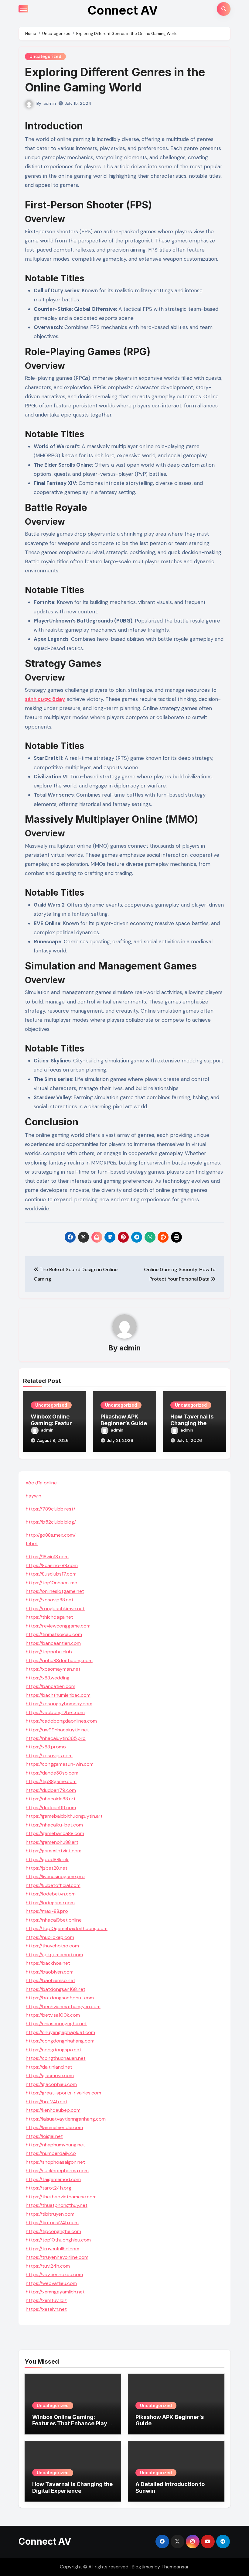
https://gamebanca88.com (55, 1833)
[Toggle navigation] (23, 9)
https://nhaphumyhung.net (55, 2145)
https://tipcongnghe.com (53, 2231)
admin (50, 103)
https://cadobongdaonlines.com (61, 1721)
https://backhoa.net (48, 1963)
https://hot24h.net (47, 2102)
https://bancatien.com (51, 1686)
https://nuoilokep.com (50, 1937)
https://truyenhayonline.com (57, 2257)
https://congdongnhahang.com (60, 2041)
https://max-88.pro (47, 1911)
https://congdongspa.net (54, 2050)
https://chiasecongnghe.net (56, 2024)
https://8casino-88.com (52, 1565)
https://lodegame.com (50, 1903)
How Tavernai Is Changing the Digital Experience (72, 2487)
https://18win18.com (47, 1557)
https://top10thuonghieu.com (58, 2240)
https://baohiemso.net (51, 1980)
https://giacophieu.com (51, 2084)
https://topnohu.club (49, 1652)
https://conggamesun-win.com (60, 1764)
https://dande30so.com (52, 1773)
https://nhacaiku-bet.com (54, 1825)
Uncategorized (45, 56)
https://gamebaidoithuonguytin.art (64, 1816)
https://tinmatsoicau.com (54, 1634)
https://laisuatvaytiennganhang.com (66, 2119)
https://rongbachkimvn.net (55, 1609)
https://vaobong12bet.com (55, 1712)
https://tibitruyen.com (50, 2214)
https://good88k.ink (47, 1859)
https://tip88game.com (51, 1781)
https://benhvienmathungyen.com (63, 2007)
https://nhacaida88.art (51, 1799)
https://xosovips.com (49, 1756)
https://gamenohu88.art (52, 1842)
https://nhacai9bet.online (54, 1920)
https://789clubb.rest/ (51, 1509)
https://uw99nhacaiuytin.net (57, 1730)
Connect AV (123, 10)
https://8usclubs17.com (51, 1574)
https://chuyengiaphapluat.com (60, 2032)
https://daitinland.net (49, 2067)
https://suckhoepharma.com (57, 2171)
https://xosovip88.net (50, 1600)
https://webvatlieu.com (51, 2283)
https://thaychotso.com (52, 1946)
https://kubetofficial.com (53, 1885)
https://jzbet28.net (47, 1868)
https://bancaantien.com (53, 1643)
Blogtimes (143, 2567)
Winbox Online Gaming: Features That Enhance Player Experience (73, 2423)
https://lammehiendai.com (54, 2127)
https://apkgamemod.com (54, 1955)
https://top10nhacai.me (51, 1583)
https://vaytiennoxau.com (54, 2274)
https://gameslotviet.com (54, 1851)
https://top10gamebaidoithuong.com (67, 1928)
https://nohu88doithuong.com (59, 1660)
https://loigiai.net (44, 2136)
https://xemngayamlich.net (55, 2292)
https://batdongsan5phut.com (60, 1998)
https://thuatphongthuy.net (57, 2205)
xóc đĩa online (41, 1483)
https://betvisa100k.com (53, 2015)
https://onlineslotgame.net (55, 1591)
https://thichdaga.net (49, 1617)
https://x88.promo (46, 1747)
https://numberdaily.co (51, 2153)
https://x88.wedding (48, 1678)
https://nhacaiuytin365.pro (56, 1738)
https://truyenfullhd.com (53, 2249)
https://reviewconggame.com (58, 1626)
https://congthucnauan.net (56, 2058)
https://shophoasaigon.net (55, 2162)
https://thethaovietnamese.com (61, 2197)
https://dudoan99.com (51, 1808)
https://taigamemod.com (53, 2179)
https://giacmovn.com (50, 2075)
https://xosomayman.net (53, 1669)
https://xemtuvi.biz (46, 2300)
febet (32, 1544)
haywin (34, 1496)
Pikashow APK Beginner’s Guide (124, 1420)
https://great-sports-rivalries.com (63, 2093)
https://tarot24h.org (49, 2188)
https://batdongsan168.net (56, 1989)
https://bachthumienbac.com (58, 1695)
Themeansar (175, 2567)
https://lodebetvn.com (51, 1894)
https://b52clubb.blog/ (51, 1522)
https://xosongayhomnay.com (59, 1704)
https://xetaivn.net (46, 2309)
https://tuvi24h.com (48, 2266)
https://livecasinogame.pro (55, 1876)
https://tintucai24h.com (52, 2223)
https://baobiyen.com (50, 1972)
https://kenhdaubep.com (53, 2110)
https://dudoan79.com (51, 1790)
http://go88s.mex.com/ (51, 1535)
